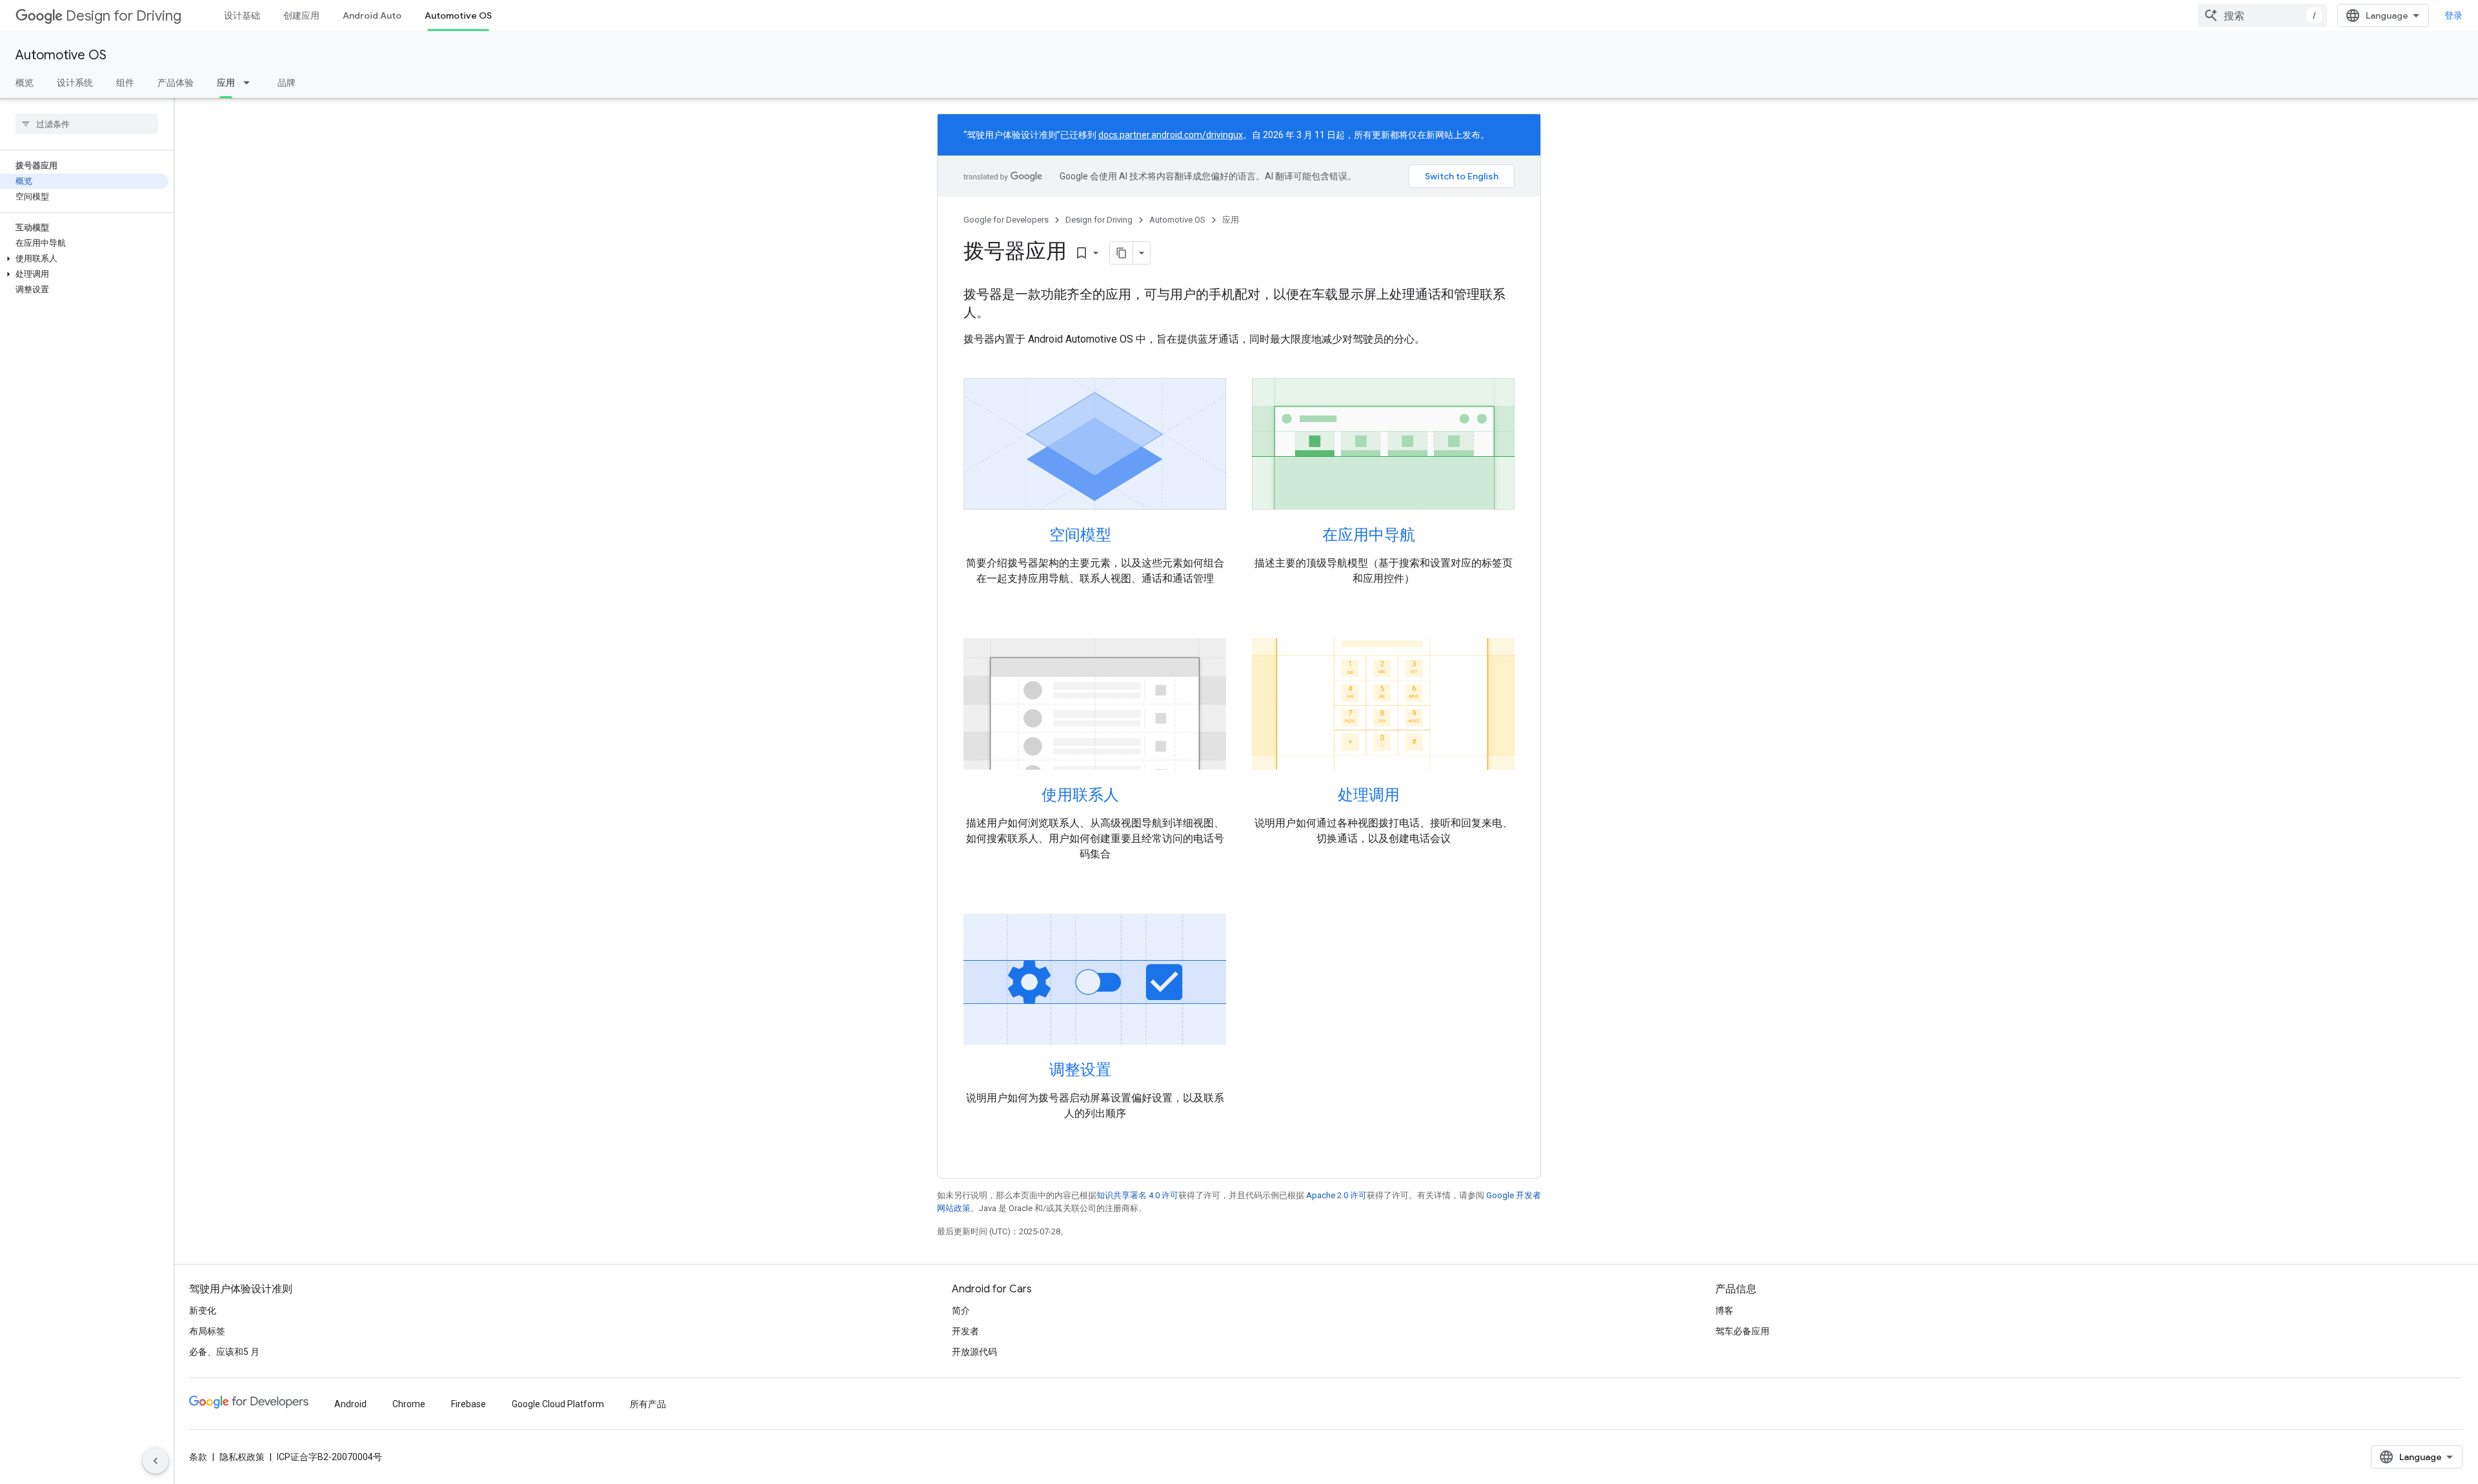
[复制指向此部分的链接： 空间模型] (1128, 536)
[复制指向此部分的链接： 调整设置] (1128, 1071)
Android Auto (372, 15)
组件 (125, 83)
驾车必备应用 (1742, 1331)
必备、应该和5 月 (224, 1352)
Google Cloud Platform (558, 1404)
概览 (25, 83)
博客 (1724, 1310)
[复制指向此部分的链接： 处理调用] (1416, 796)
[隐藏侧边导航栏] (156, 1461)
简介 (961, 1310)
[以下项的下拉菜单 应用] (250, 83)
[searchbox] (87, 124)
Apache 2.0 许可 (1336, 1195)
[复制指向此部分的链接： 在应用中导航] (1432, 536)
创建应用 (301, 15)
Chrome (409, 1404)
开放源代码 (974, 1352)
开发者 (965, 1331)
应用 (226, 83)
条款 (198, 1457)
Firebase (468, 1404)
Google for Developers (1006, 220)
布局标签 (207, 1331)
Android (350, 1404)
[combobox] (2262, 15)
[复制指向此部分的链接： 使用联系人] (1136, 796)
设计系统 (75, 83)
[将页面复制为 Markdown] (1122, 253)
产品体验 (176, 83)
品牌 (287, 83)
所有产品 (648, 1404)
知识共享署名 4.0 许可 (1137, 1195)
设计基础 (242, 15)
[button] (84, 259)
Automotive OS (458, 15)
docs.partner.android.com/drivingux (1171, 135)
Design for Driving (124, 16)
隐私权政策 (242, 1457)
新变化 (203, 1310)
